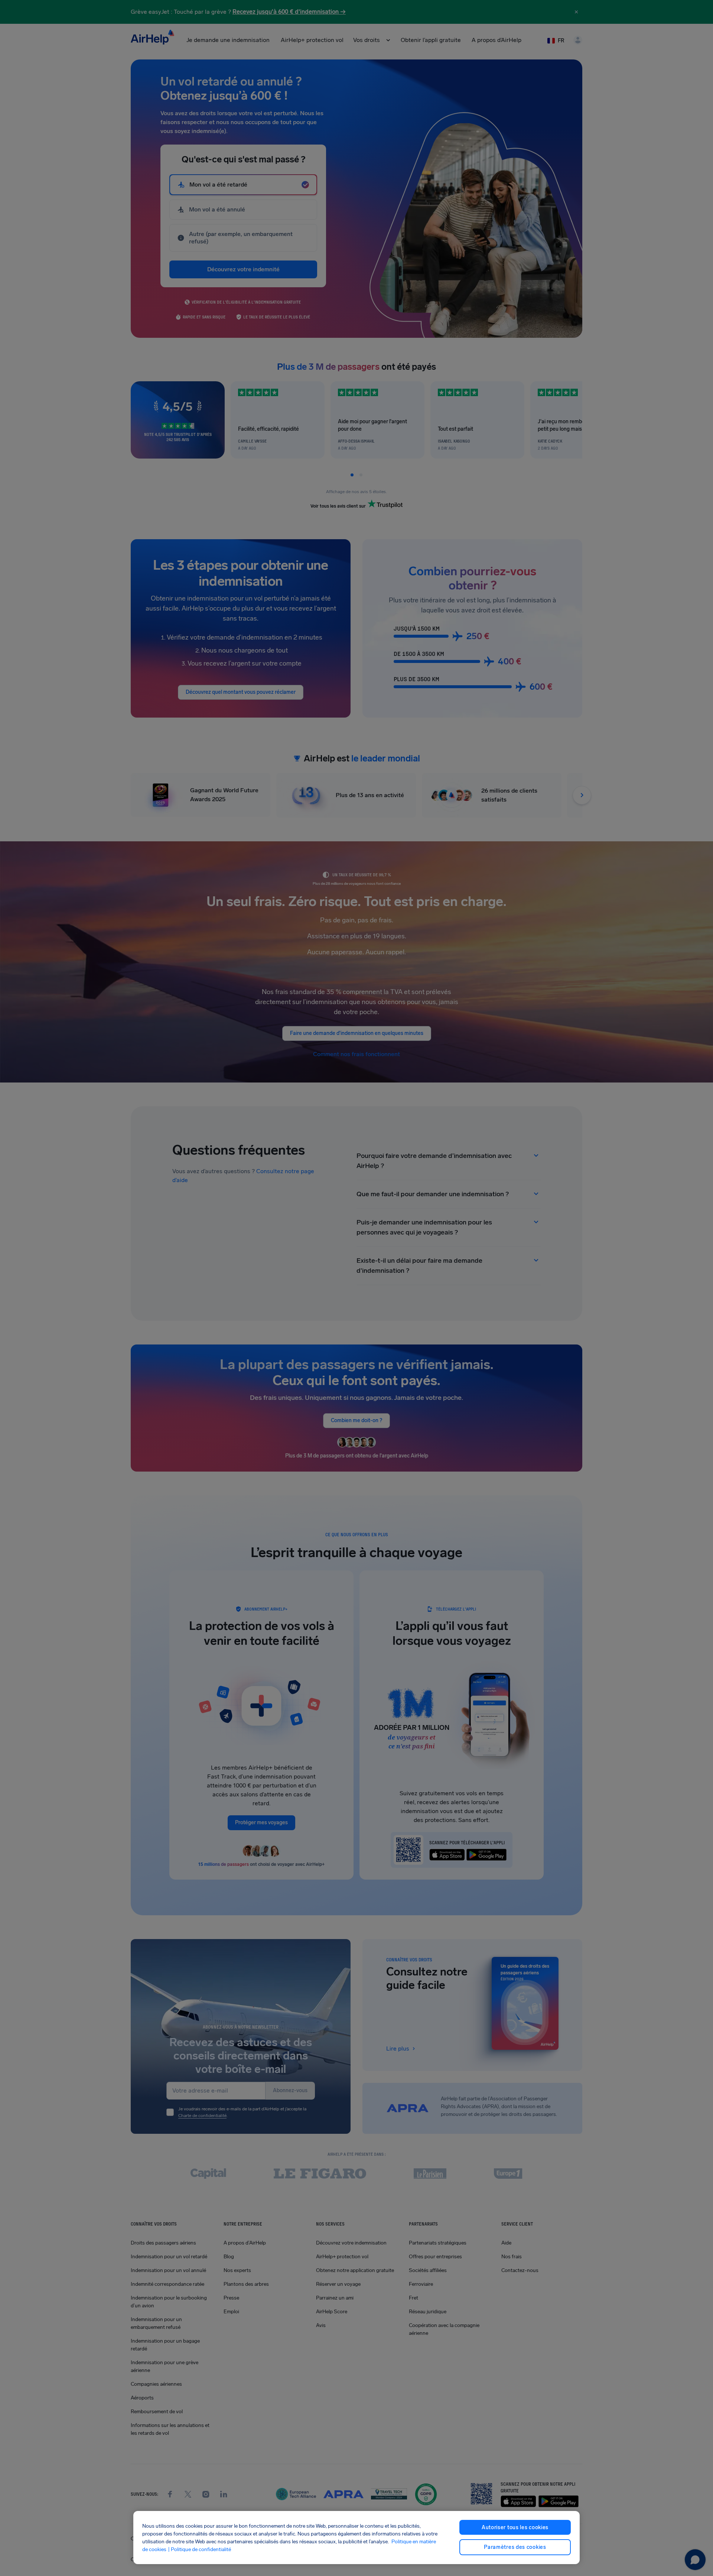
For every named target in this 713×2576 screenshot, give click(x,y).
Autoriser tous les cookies (515, 2528)
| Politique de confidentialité (199, 2549)
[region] (356, 2538)
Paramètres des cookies (515, 2547)
